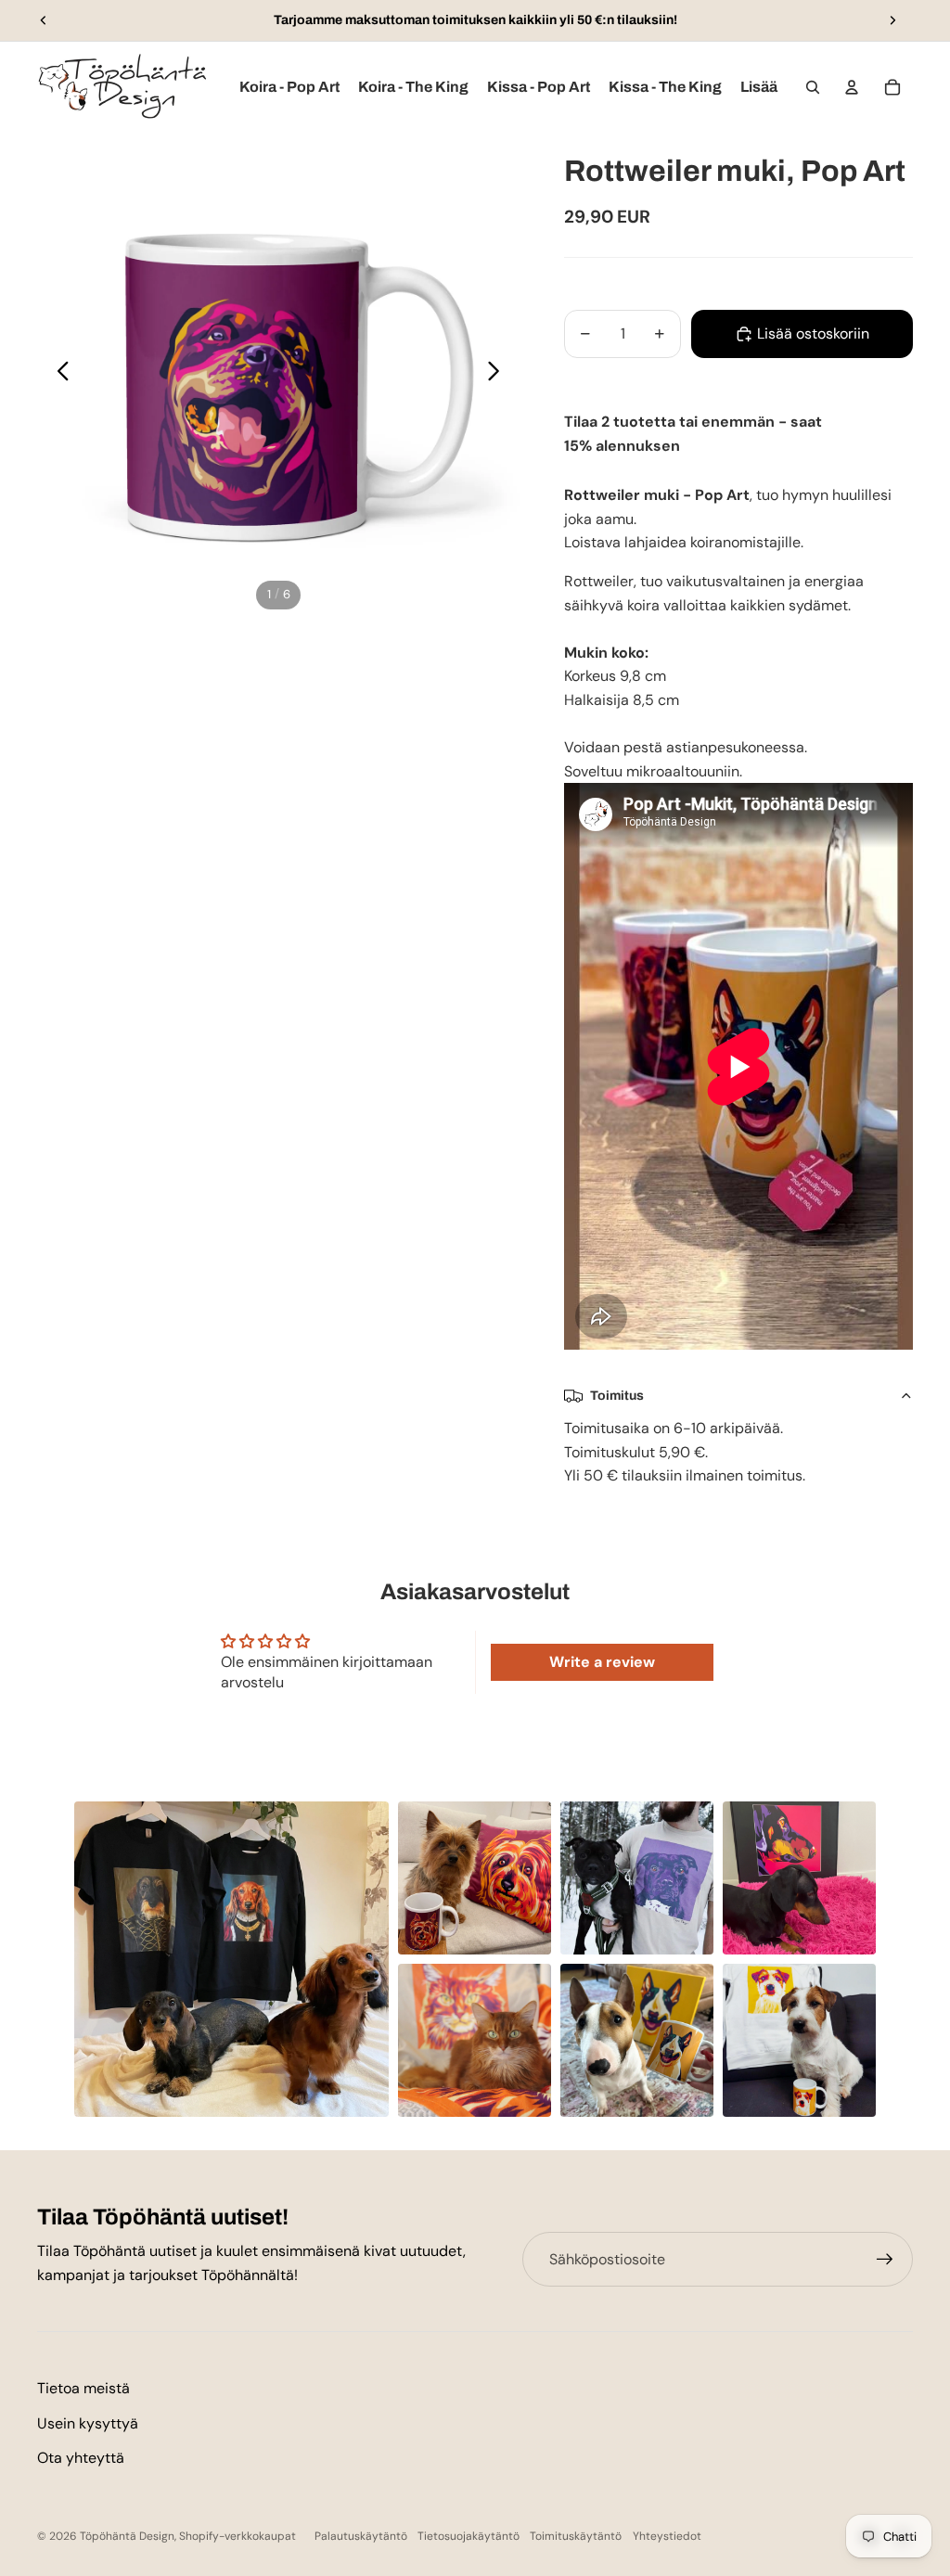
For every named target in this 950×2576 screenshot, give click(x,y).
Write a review (602, 1662)
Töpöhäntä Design (127, 2536)
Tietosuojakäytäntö (469, 2536)
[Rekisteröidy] (885, 2260)
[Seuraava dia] (892, 20)
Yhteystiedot (667, 2536)
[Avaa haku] (813, 87)
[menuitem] (759, 87)
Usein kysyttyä (88, 2423)
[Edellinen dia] (44, 20)
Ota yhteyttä (81, 2458)
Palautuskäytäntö (361, 2536)
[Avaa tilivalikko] (852, 87)
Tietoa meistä (83, 2388)
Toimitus (617, 1396)
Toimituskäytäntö (576, 2536)
